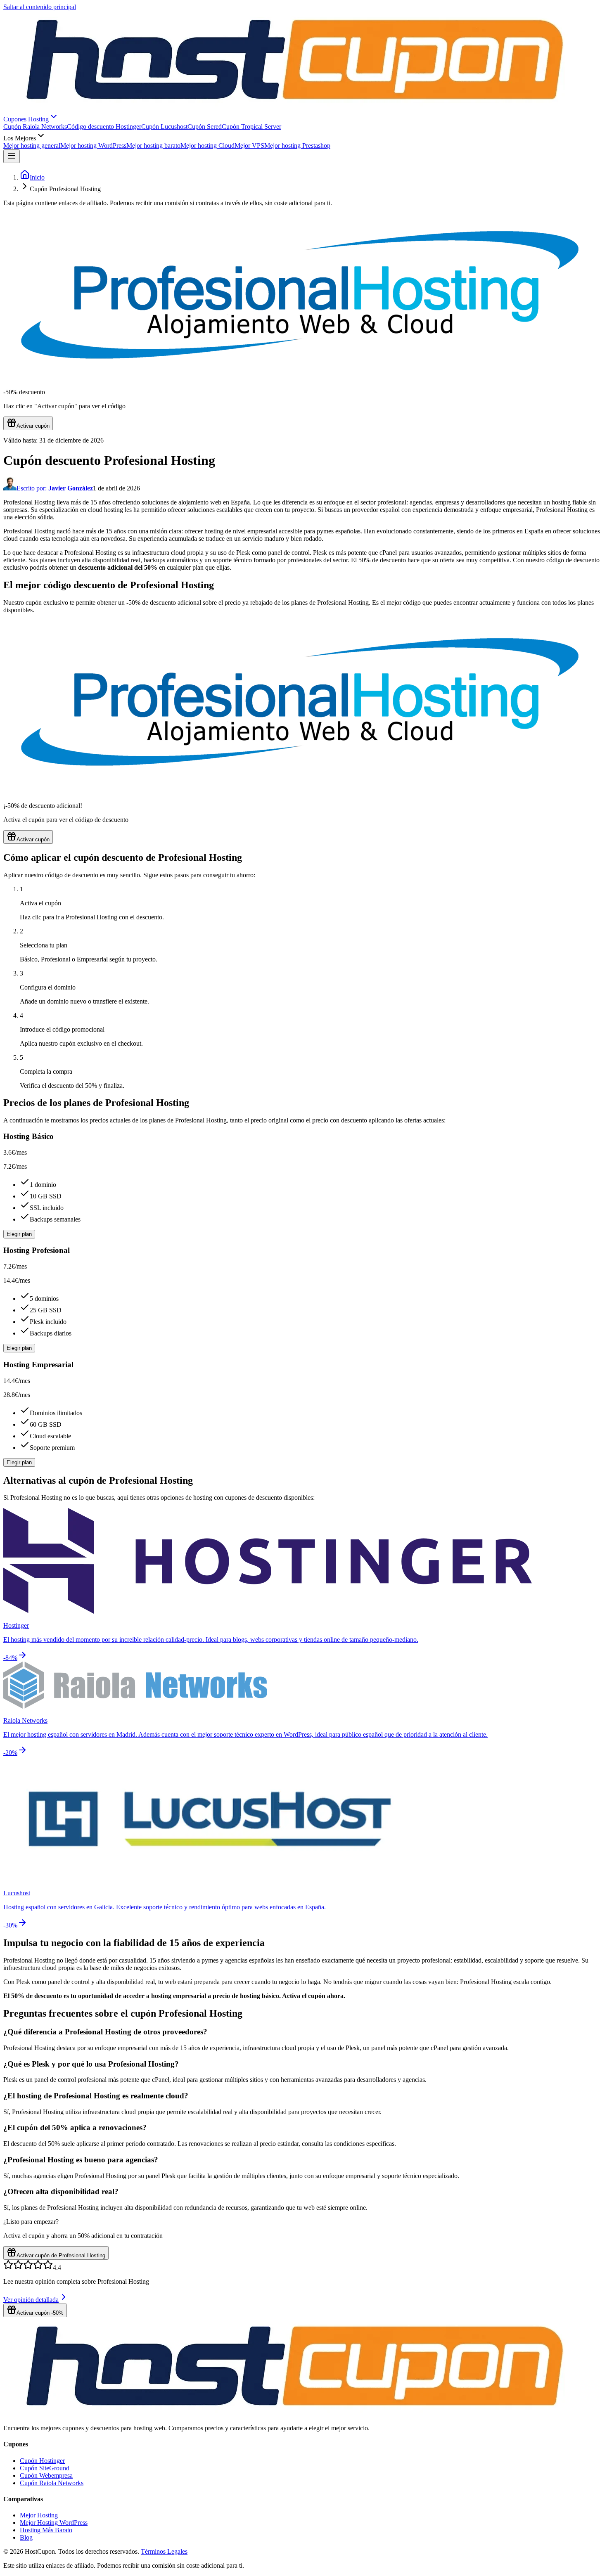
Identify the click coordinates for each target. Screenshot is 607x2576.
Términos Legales (164, 2551)
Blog (26, 2537)
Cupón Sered (205, 127)
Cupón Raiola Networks (35, 127)
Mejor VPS (249, 146)
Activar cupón (33, 426)
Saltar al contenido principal (40, 7)
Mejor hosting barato (153, 146)
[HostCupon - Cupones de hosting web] (298, 2414)
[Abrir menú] (12, 156)
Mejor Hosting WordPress (54, 2523)
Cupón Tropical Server (251, 127)
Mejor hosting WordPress (93, 146)
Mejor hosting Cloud (207, 146)
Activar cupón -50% (40, 2313)
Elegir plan (19, 1234)
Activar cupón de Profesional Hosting (61, 2255)
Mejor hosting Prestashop (297, 146)
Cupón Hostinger (42, 2461)
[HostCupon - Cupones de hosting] (298, 108)
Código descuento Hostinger (104, 127)
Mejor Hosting (39, 2515)
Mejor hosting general (32, 146)
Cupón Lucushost (164, 127)
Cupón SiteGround (45, 2468)
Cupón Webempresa (46, 2475)
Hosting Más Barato (46, 2530)
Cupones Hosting (26, 119)
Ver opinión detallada (31, 2300)
